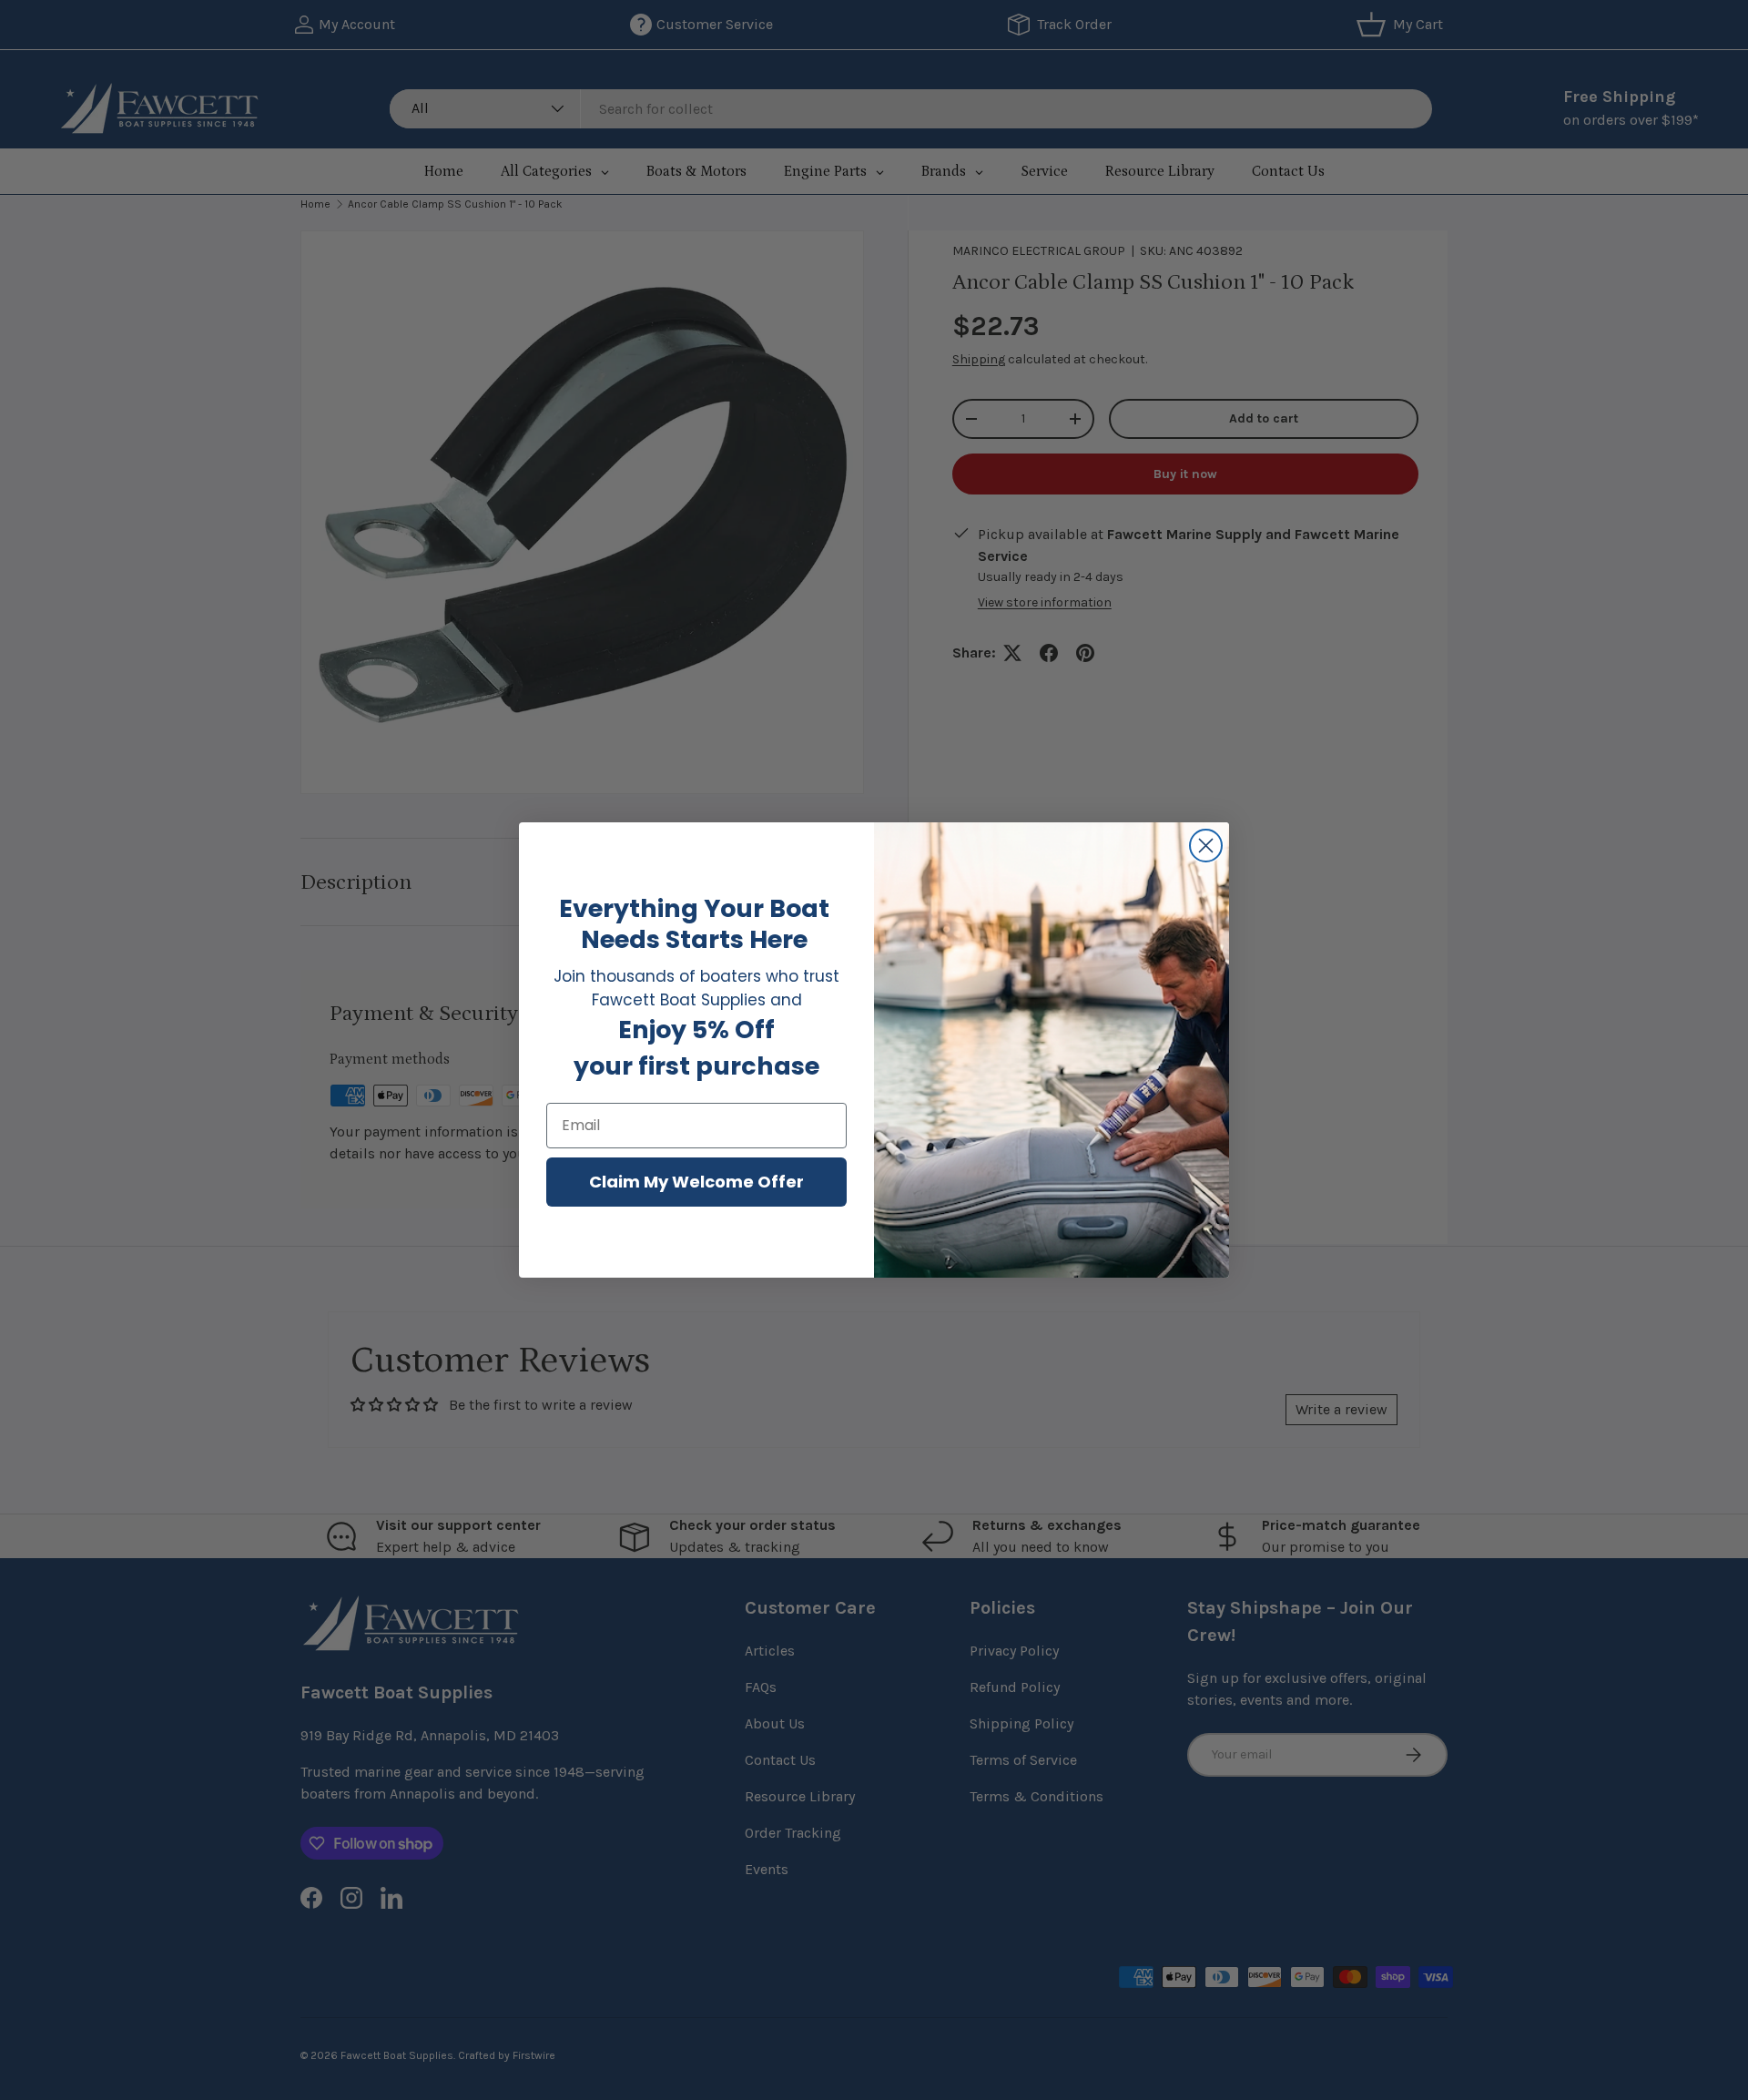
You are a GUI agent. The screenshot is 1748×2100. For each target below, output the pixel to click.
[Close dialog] (1206, 846)
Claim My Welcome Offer (696, 1182)
